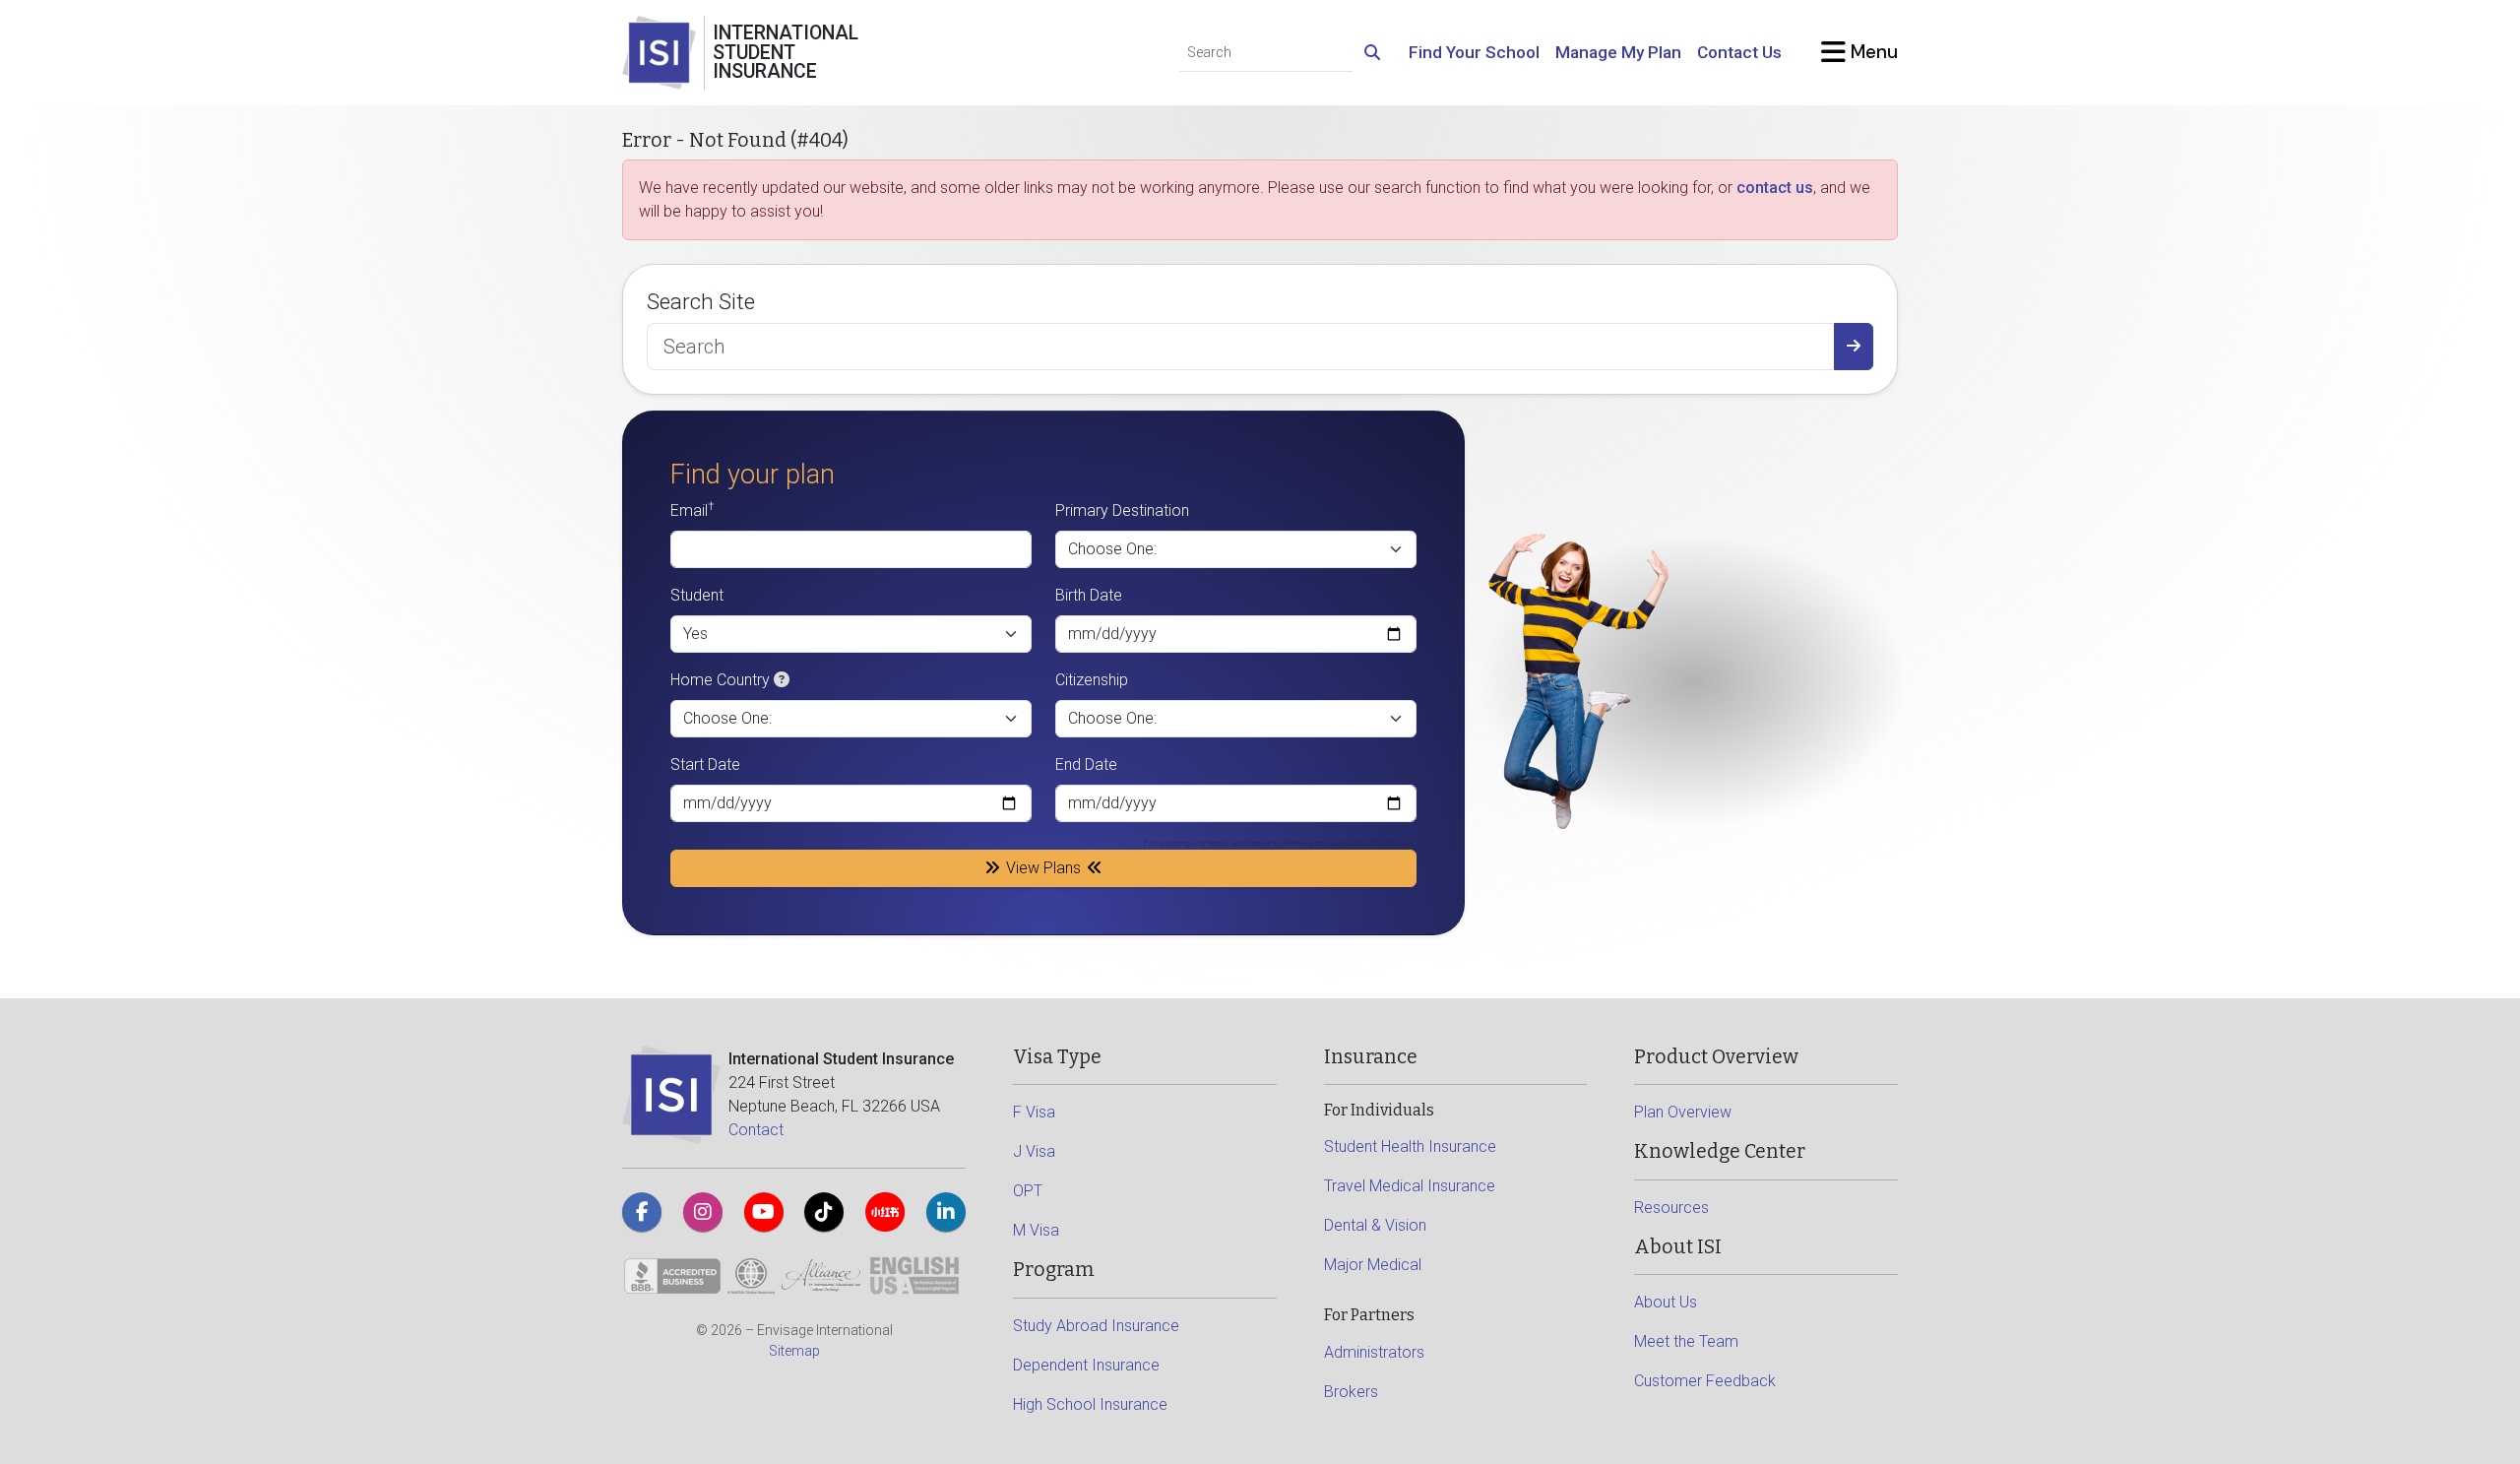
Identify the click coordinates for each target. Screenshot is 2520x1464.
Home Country (720, 680)
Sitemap (794, 1351)
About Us (1666, 1302)
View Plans (1043, 868)
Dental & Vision (1375, 1225)
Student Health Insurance (1410, 1146)
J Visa (1034, 1151)
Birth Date (1089, 595)
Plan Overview (1683, 1112)
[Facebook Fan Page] (642, 1212)
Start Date (705, 764)
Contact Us (1739, 52)
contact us (1775, 188)
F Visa (1034, 1112)
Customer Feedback (1705, 1381)
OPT (1028, 1191)
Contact (756, 1130)
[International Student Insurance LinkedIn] (946, 1212)
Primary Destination (1122, 510)
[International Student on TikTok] (824, 1212)
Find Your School (1474, 52)
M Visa (1036, 1230)
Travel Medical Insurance (1410, 1186)
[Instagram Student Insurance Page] (703, 1212)
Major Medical (1373, 1265)
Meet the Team (1686, 1341)
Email (693, 509)
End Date (1086, 764)
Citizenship (1092, 680)
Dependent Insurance (1086, 1365)
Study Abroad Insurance (1096, 1326)
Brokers (1351, 1392)
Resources (1671, 1208)
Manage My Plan (1618, 52)
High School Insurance (1090, 1404)
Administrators (1374, 1352)
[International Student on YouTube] (764, 1212)
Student (697, 595)
